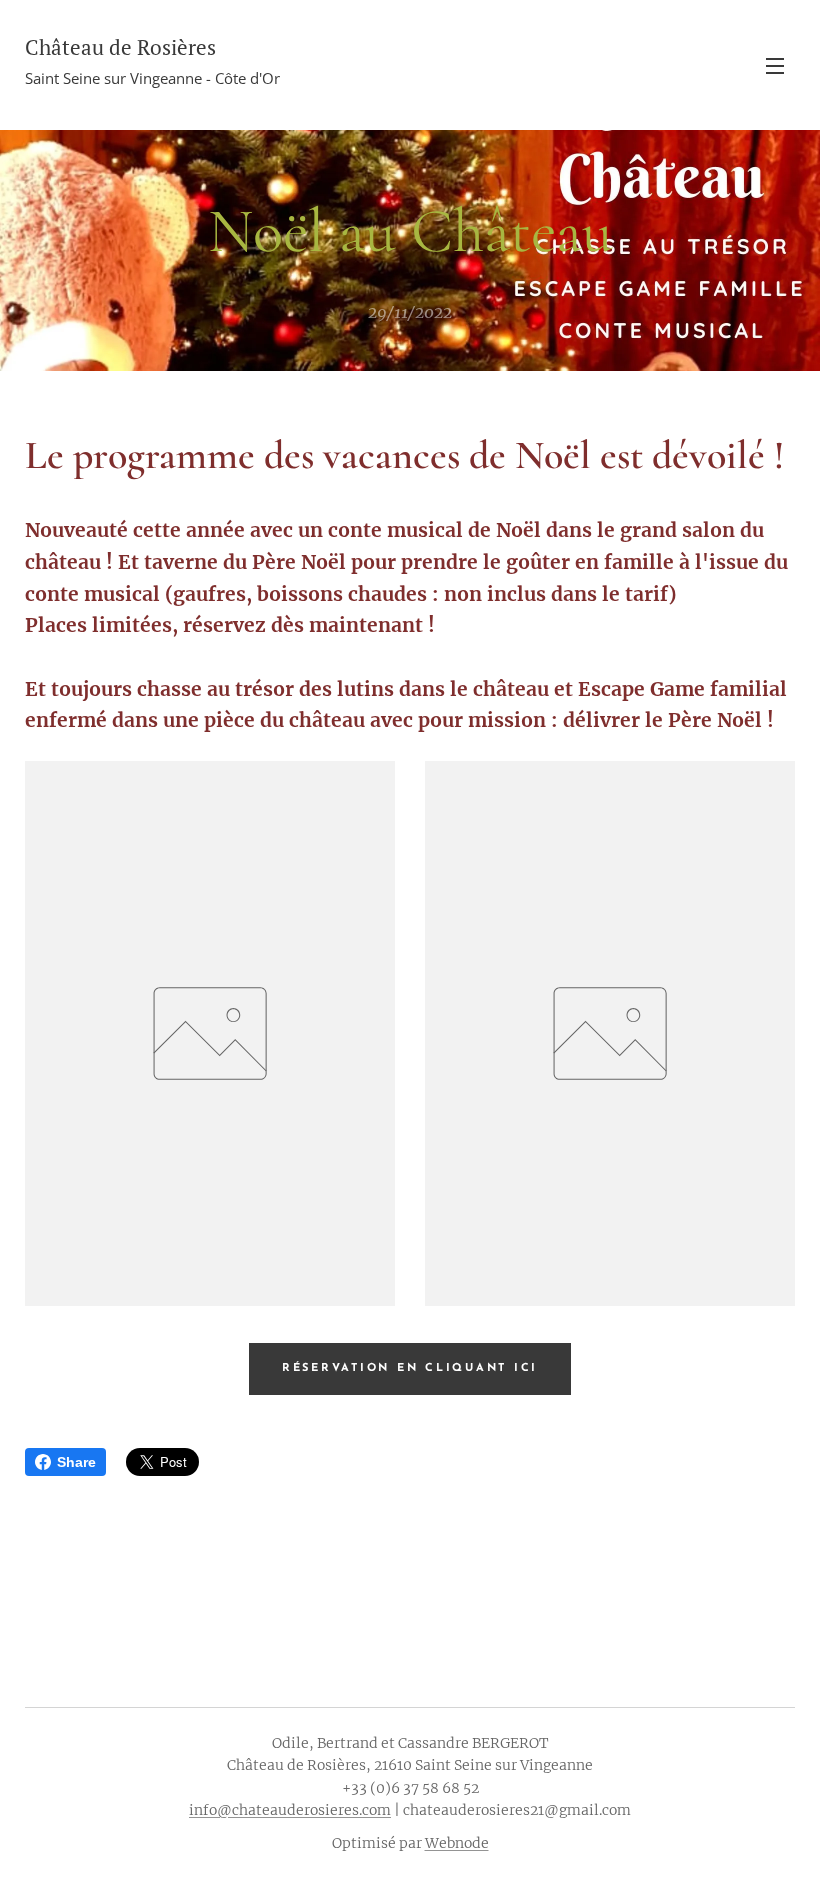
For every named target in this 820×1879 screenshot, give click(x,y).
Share (76, 1462)
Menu (775, 65)
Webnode (457, 1843)
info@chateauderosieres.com (290, 1810)
